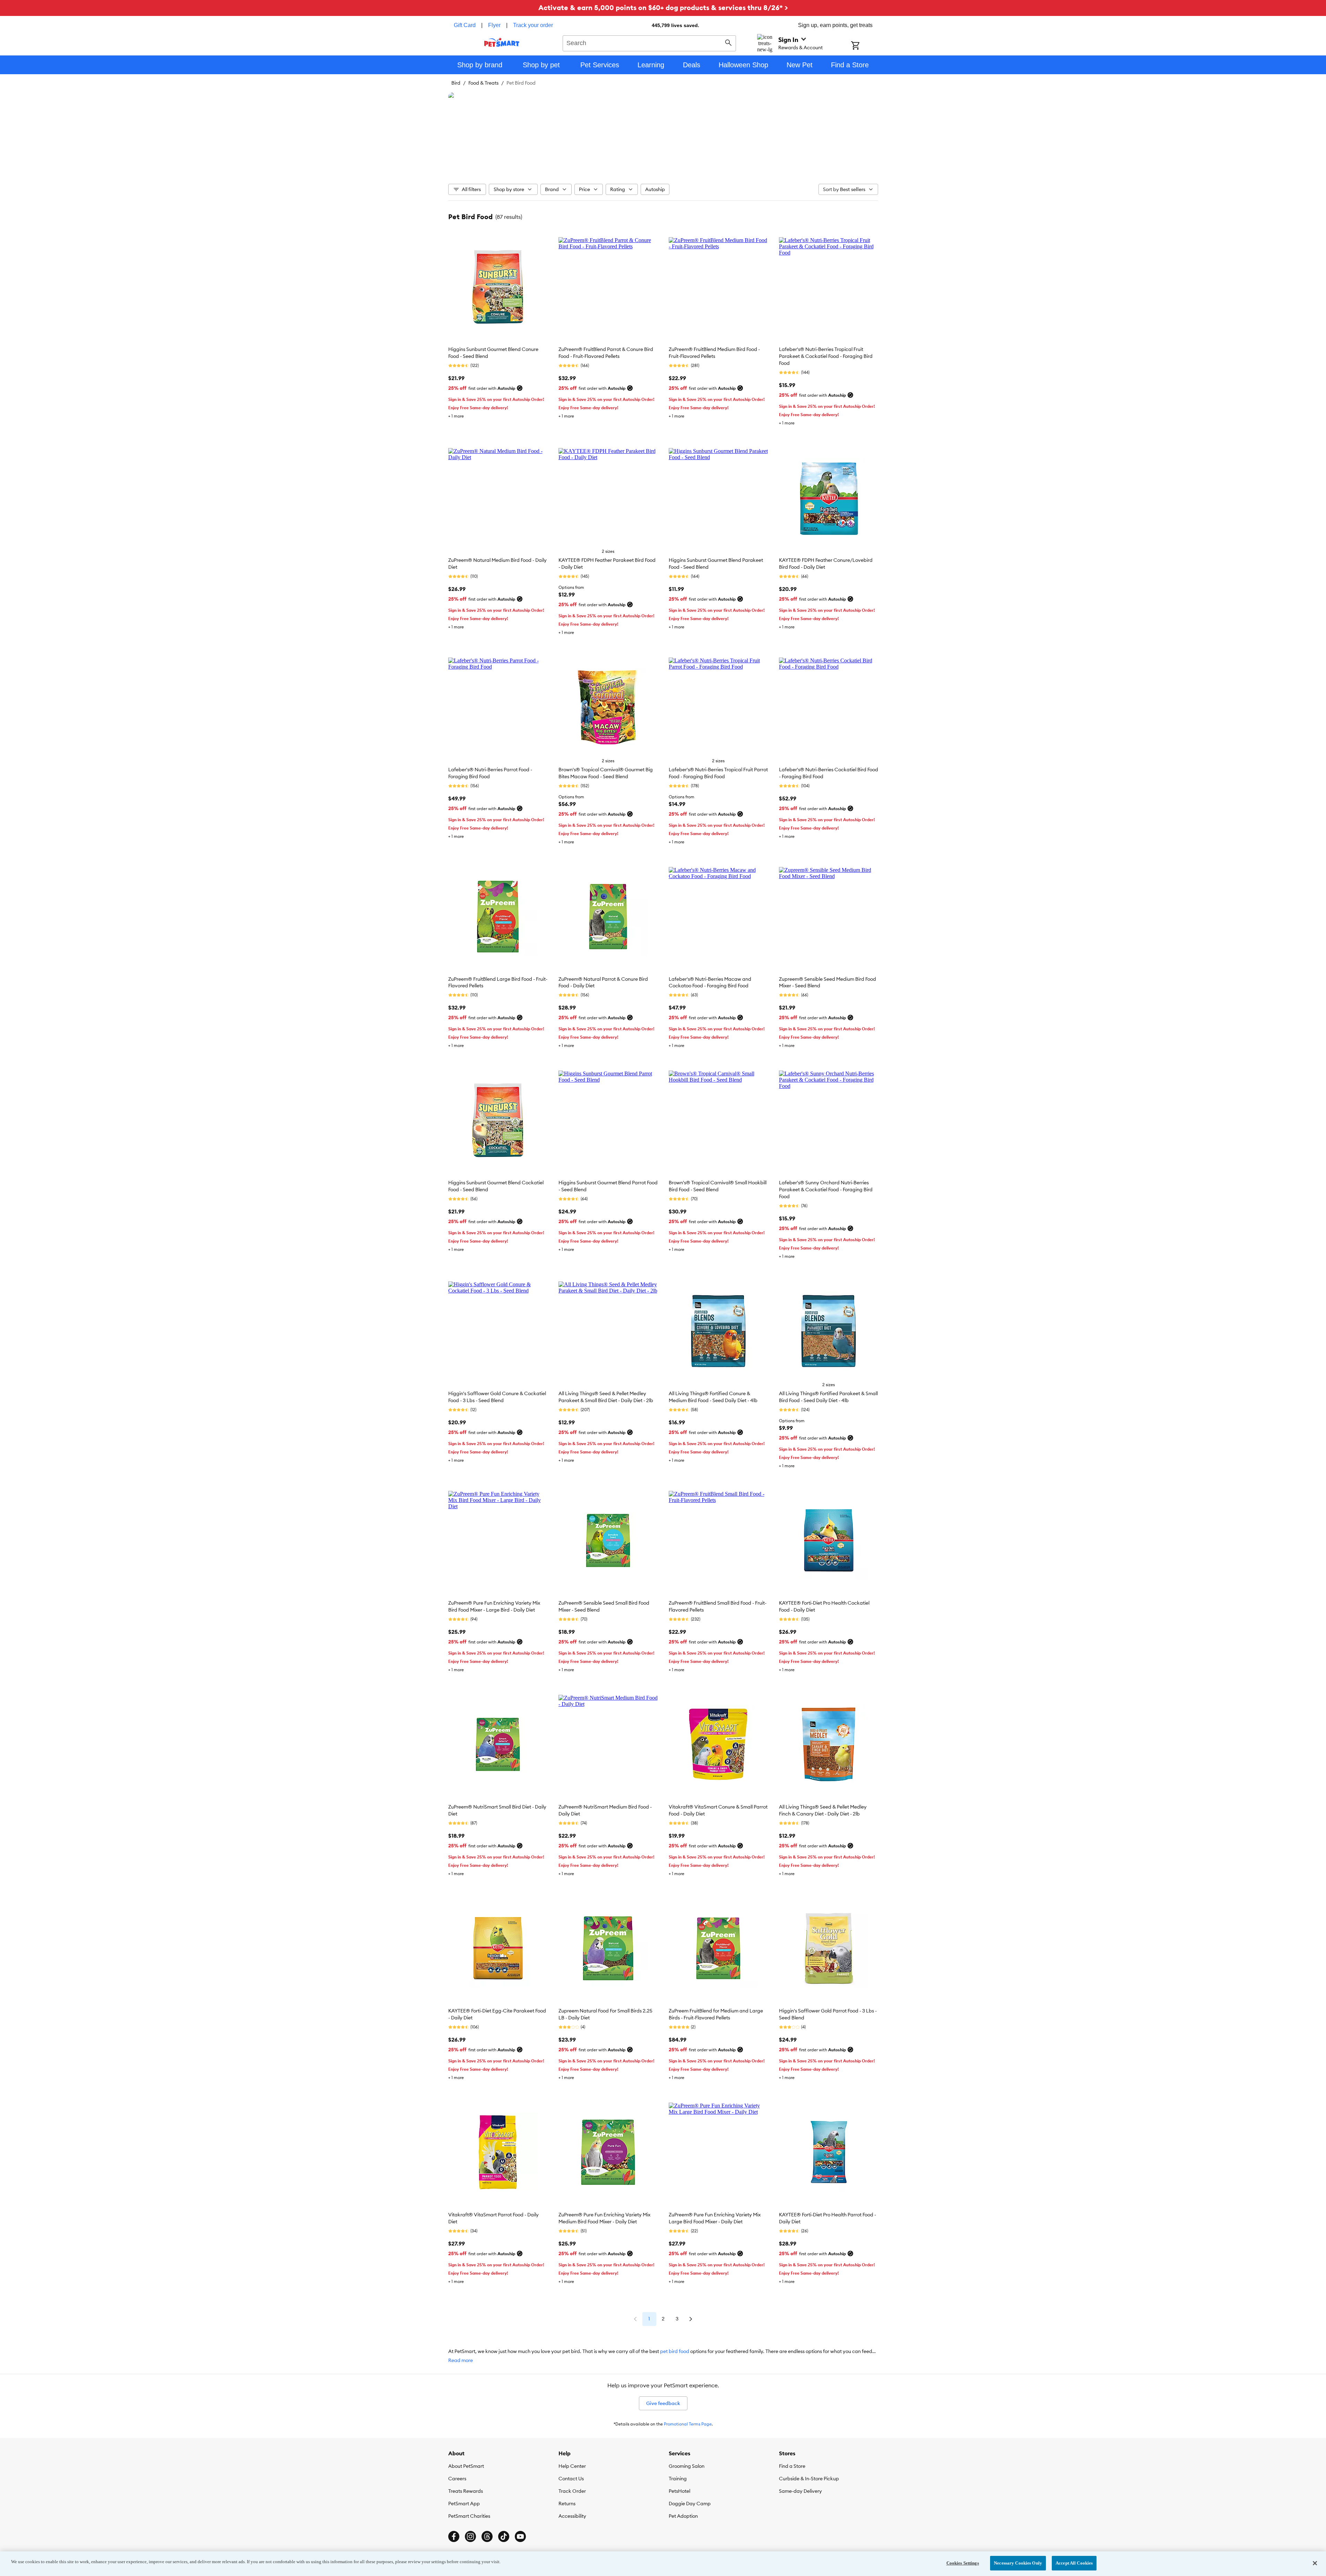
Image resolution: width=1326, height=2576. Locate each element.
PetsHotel (679, 2491)
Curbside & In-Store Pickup (809, 2479)
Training (678, 2479)
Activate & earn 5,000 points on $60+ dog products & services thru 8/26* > (663, 7)
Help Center (572, 2466)
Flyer (494, 25)
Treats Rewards (466, 2491)
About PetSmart (466, 2466)
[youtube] (520, 2536)
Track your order (533, 25)
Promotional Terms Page (688, 2424)
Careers (457, 2479)
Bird (456, 83)
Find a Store (792, 2466)
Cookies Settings (963, 2563)
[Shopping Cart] (864, 46)
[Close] (1315, 2563)
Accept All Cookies (1074, 2563)
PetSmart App (464, 2504)
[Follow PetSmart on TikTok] (504, 2536)
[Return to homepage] (502, 42)
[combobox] (649, 42)
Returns (567, 2504)
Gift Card (465, 25)
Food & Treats (483, 83)
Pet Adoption (683, 2516)
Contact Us (571, 2479)
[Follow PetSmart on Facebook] (454, 2536)
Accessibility (572, 2516)
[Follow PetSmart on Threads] (487, 2536)
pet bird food (675, 2351)
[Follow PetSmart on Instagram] (470, 2536)
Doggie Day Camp (690, 2504)
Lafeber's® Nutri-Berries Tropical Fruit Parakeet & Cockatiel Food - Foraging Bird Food (826, 356)
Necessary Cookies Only (1018, 2563)
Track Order (572, 2491)
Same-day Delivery (800, 2491)
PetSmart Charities (469, 2516)
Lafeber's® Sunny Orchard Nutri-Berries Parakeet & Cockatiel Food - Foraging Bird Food (826, 1190)
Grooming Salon (687, 2466)
